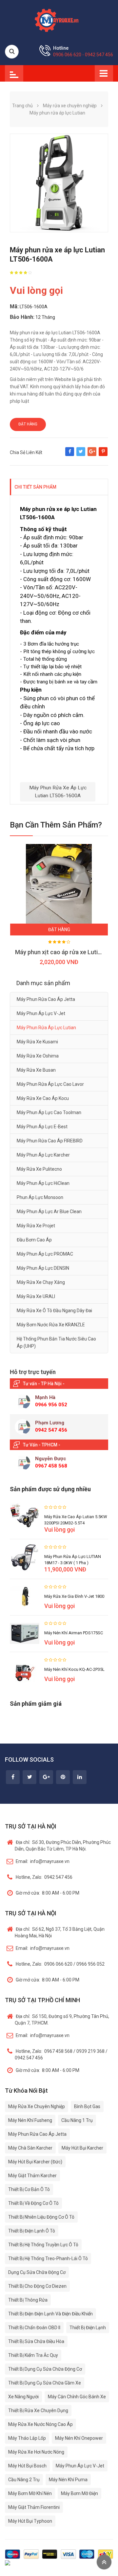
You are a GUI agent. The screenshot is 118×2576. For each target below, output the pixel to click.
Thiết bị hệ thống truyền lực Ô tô (43, 2245)
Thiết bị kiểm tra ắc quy (33, 2355)
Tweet (81, 455)
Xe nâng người (23, 2397)
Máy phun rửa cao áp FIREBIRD (50, 1141)
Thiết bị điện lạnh (88, 2328)
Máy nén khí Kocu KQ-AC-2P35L (74, 1669)
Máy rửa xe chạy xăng (41, 1282)
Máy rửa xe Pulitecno (39, 1169)
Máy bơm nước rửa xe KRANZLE (51, 1325)
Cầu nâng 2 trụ (24, 2480)
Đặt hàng (28, 424)
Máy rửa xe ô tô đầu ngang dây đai (54, 1311)
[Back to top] (104, 2562)
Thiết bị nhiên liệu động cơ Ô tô (41, 2217)
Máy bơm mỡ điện (79, 2493)
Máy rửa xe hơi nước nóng (36, 2452)
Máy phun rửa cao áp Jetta (46, 999)
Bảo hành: (22, 317)
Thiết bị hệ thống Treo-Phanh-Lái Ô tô (48, 2258)
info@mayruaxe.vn (43, 1861)
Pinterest (103, 455)
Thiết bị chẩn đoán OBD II (34, 2328)
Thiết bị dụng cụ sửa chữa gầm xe (45, 2383)
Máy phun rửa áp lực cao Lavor (50, 1084)
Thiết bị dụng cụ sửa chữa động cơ (45, 2369)
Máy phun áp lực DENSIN (43, 1268)
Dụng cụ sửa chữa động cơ (37, 2272)
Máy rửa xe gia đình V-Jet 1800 (74, 1596)
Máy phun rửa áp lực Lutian (46, 1028)
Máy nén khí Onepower (79, 2438)
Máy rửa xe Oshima (38, 1056)
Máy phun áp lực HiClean (43, 1183)
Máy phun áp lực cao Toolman (49, 1112)
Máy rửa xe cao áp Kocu (43, 1098)
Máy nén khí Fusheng (30, 2120)
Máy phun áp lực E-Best (42, 1127)
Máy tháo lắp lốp (27, 2438)
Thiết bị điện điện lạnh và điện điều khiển (50, 2314)
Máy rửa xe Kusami (37, 1042)
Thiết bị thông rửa (28, 2300)
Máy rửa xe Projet (36, 1226)
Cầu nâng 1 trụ (77, 2120)
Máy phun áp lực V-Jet (41, 1013)
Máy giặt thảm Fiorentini (34, 2507)
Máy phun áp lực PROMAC (45, 1254)
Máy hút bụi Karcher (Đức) (35, 2162)
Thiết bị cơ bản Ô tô (29, 2189)
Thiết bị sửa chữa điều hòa (36, 2341)
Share (70, 455)
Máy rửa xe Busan (36, 1070)
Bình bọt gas (87, 2106)
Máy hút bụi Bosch (27, 2466)
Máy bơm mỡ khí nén (30, 2493)
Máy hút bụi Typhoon (30, 2521)
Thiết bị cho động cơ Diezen (37, 2286)
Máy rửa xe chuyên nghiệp (37, 2106)
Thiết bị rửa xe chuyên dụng (38, 2410)
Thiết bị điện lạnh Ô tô (32, 2231)
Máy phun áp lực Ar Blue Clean (49, 1211)
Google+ (92, 455)
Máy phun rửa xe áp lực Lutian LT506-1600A (58, 791)
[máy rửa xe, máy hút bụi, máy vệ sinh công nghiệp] (59, 19)
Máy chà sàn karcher (30, 2148)
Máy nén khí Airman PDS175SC (74, 1633)
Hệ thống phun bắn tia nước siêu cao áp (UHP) (56, 1342)
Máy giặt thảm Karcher (32, 2176)
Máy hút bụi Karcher (82, 2148)
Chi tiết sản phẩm (35, 487)
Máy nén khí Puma (68, 2480)
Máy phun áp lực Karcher (43, 1155)
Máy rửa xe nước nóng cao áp (40, 2424)
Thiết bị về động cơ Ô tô (33, 2203)
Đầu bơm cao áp (34, 1240)
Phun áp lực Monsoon (40, 1197)
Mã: (14, 306)
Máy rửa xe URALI (36, 1296)
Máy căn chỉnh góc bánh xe (77, 2397)
